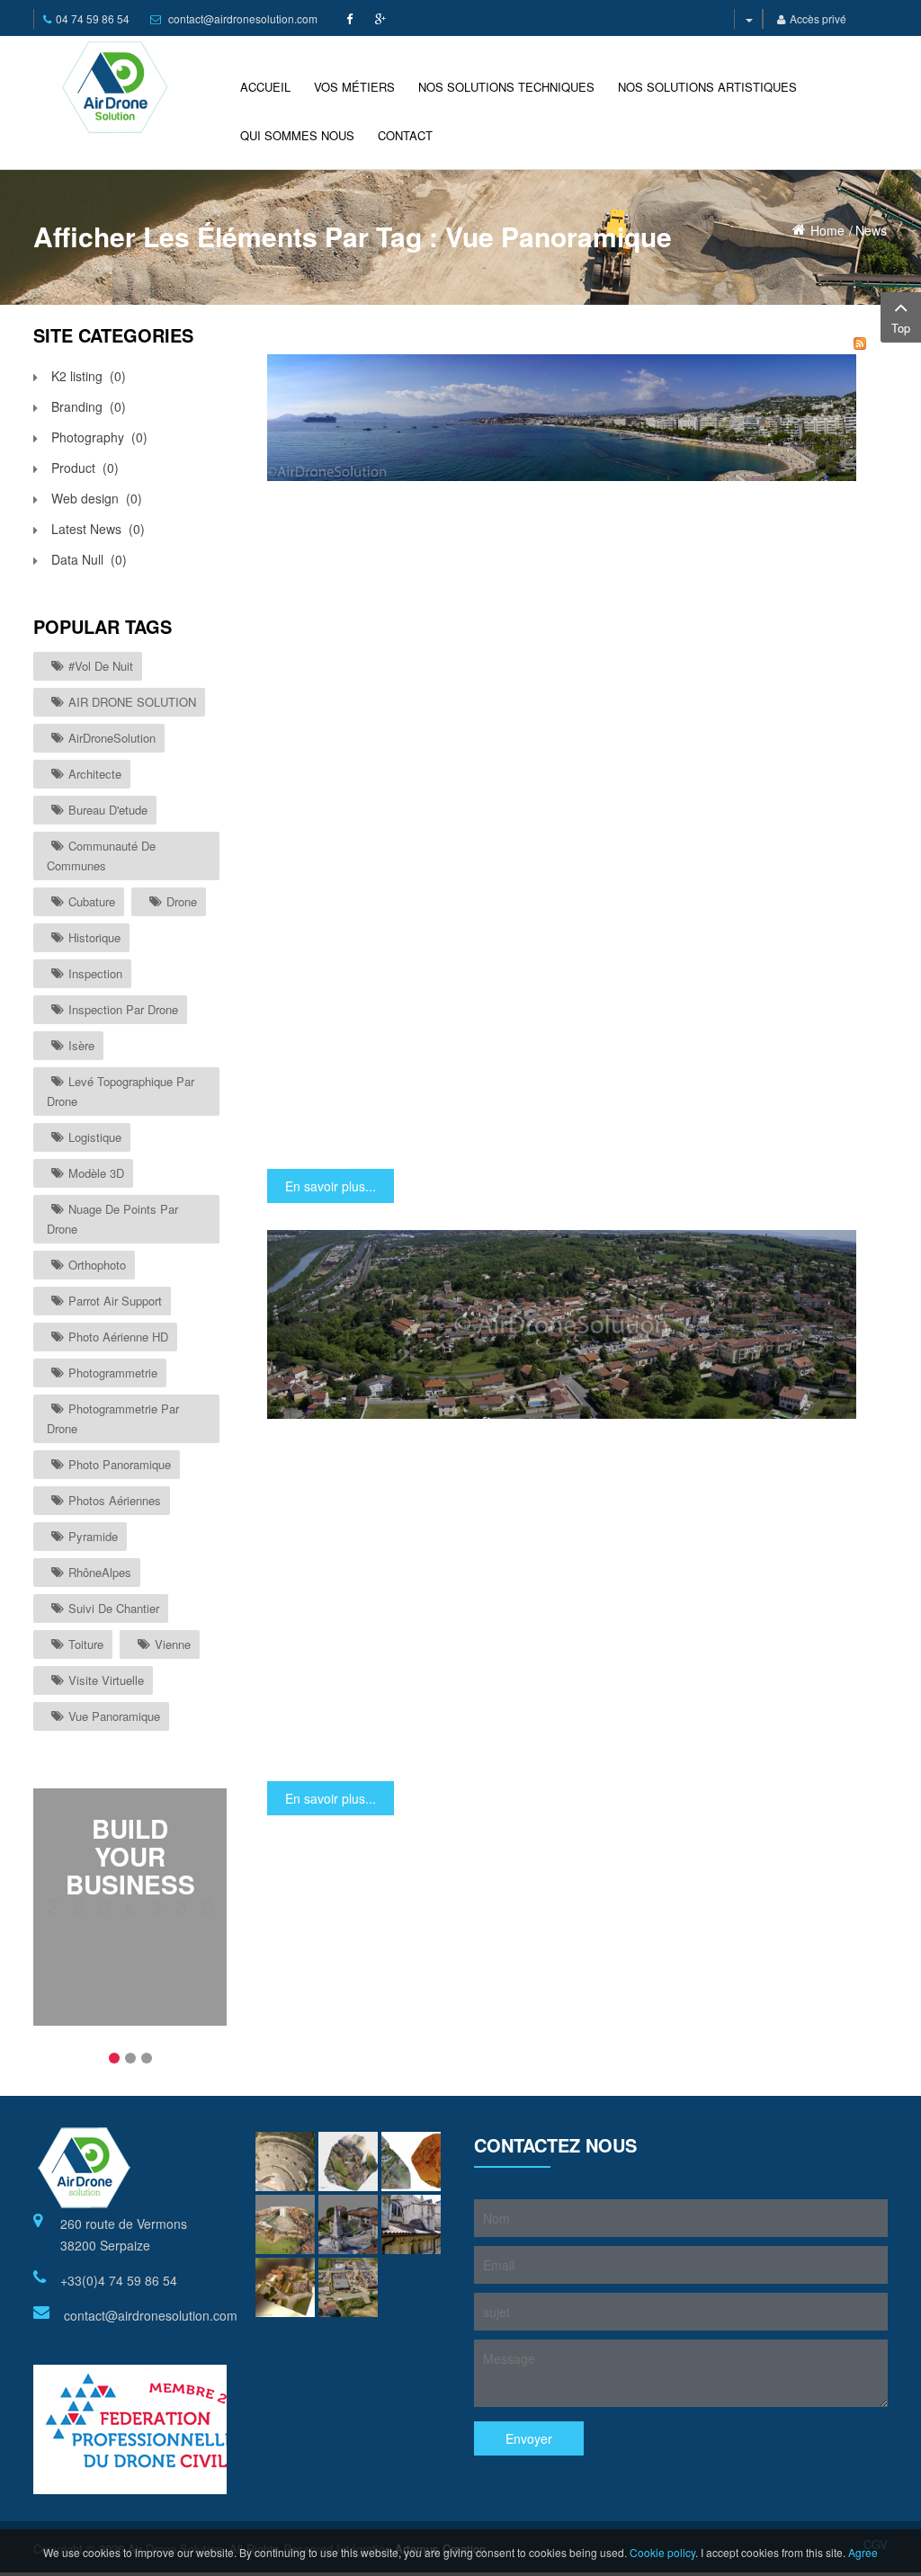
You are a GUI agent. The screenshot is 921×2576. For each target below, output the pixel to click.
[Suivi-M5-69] (348, 2287)
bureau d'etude (108, 810)
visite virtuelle (106, 1680)
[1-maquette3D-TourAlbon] (285, 2224)
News (871, 230)
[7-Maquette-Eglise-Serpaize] (285, 2287)
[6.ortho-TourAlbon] (348, 2162)
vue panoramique (114, 1716)
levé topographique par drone (121, 1091)
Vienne (173, 1644)
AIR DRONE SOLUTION (132, 702)
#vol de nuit (101, 666)
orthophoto (97, 1265)
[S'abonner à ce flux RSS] (860, 343)
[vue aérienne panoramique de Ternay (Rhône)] (562, 1322)
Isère (81, 1045)
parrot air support (115, 1301)
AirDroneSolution (112, 738)
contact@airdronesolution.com (243, 18)
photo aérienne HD (118, 1337)
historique (94, 937)
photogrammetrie (113, 1373)
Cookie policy (662, 2552)
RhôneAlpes (100, 1572)
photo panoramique (120, 1464)
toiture (86, 1644)
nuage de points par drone (112, 1219)
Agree (863, 2552)
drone (182, 901)
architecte (95, 774)
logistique (95, 1137)
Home (827, 230)
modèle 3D (96, 1173)
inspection (95, 973)
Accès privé (818, 18)
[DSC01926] (285, 2162)
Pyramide (93, 1536)
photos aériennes (115, 1500)
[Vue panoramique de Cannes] (562, 416)
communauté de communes (101, 856)
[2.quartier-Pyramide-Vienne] (348, 2224)
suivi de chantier (114, 1608)
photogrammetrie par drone (113, 1418)
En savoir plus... (331, 1186)
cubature (92, 901)
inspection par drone (123, 1009)
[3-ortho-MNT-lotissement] (411, 2162)
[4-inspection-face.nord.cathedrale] (411, 2224)
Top (901, 328)
